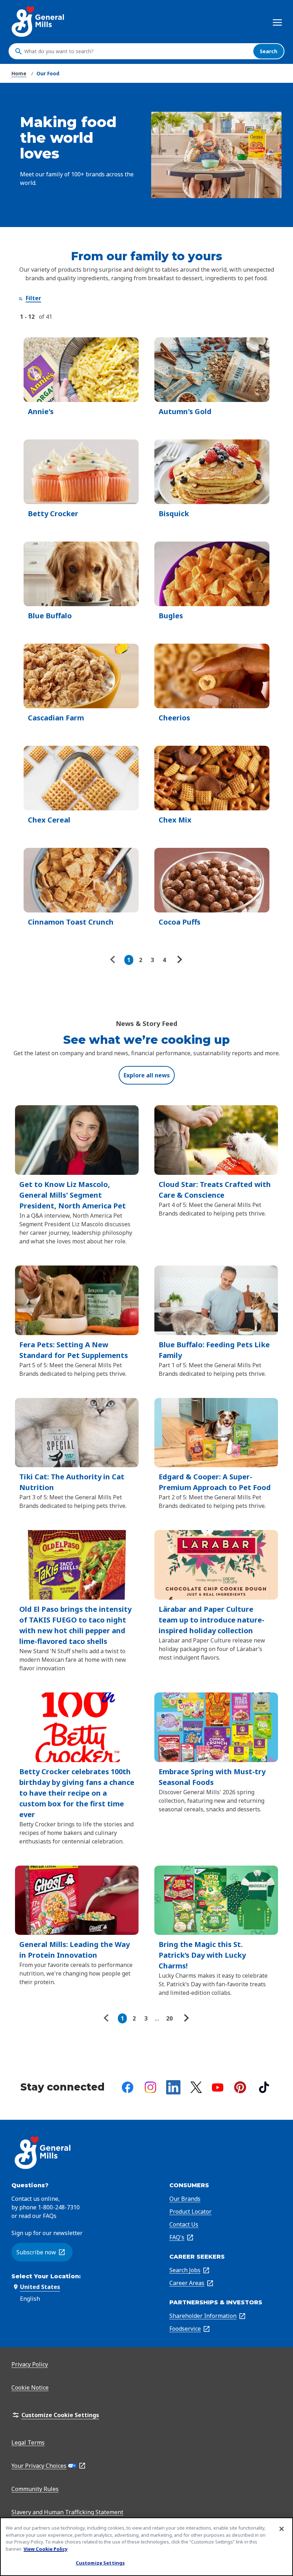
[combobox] (137, 51)
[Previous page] (114, 960)
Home (19, 73)
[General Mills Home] (38, 22)
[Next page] (179, 960)
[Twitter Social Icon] (196, 2087)
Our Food (48, 73)
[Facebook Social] (128, 2087)
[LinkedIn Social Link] (173, 2087)
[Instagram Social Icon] (150, 2087)
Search (269, 51)
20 (169, 2018)
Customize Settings (100, 2563)
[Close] (282, 2529)
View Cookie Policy (46, 2549)
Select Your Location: (46, 2276)
